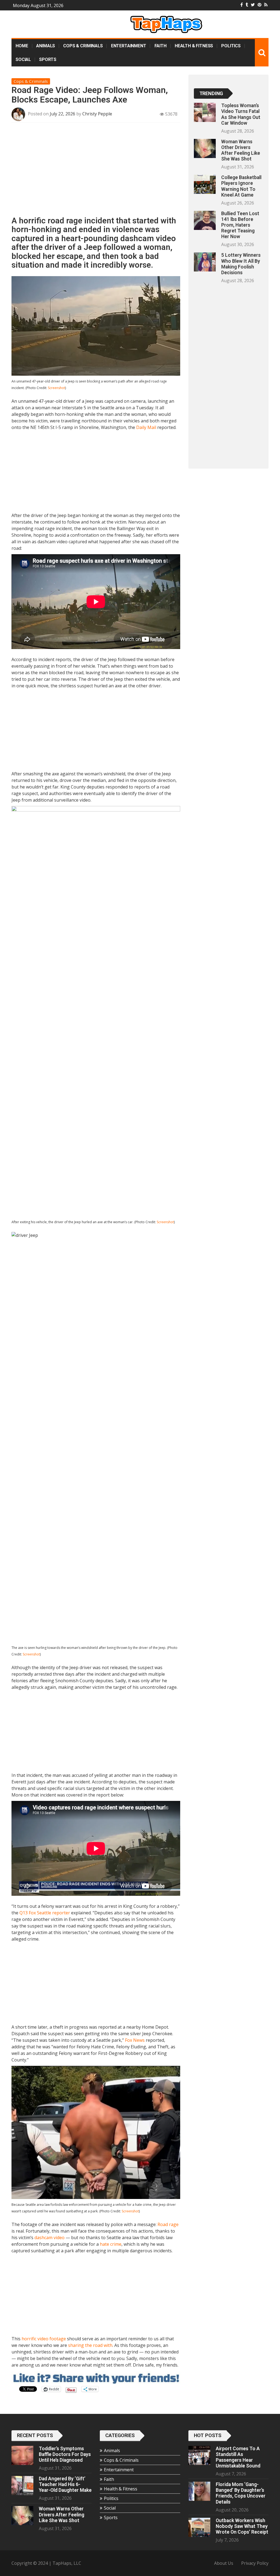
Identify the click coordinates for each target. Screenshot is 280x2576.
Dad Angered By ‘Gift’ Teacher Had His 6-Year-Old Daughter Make (65, 2484)
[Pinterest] (259, 5)
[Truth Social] (247, 5)
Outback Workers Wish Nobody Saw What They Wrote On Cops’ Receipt (242, 2526)
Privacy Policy (255, 2563)
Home (22, 46)
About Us (224, 2563)
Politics (231, 46)
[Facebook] (242, 5)
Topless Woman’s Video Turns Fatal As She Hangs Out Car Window (241, 114)
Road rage (168, 2224)
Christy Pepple (97, 114)
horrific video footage (44, 2339)
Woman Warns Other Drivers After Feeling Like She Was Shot (241, 150)
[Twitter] (253, 5)
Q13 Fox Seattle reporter (45, 1913)
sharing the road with (90, 2345)
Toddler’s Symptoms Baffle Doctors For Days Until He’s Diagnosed (65, 2454)
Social (23, 59)
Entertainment (129, 46)
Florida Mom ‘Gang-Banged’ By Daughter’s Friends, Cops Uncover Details (241, 2493)
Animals (46, 46)
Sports (48, 59)
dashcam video (49, 2238)
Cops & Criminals (83, 46)
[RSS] (266, 5)
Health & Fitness (194, 46)
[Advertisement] (96, 171)
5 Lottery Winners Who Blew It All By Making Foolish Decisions (241, 264)
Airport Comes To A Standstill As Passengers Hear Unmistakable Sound (238, 2457)
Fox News (135, 2040)
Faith (161, 46)
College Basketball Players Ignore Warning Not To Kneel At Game (241, 186)
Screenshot (56, 388)
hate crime (111, 2244)
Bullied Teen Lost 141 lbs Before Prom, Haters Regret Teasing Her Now (240, 225)
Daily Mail (146, 427)
